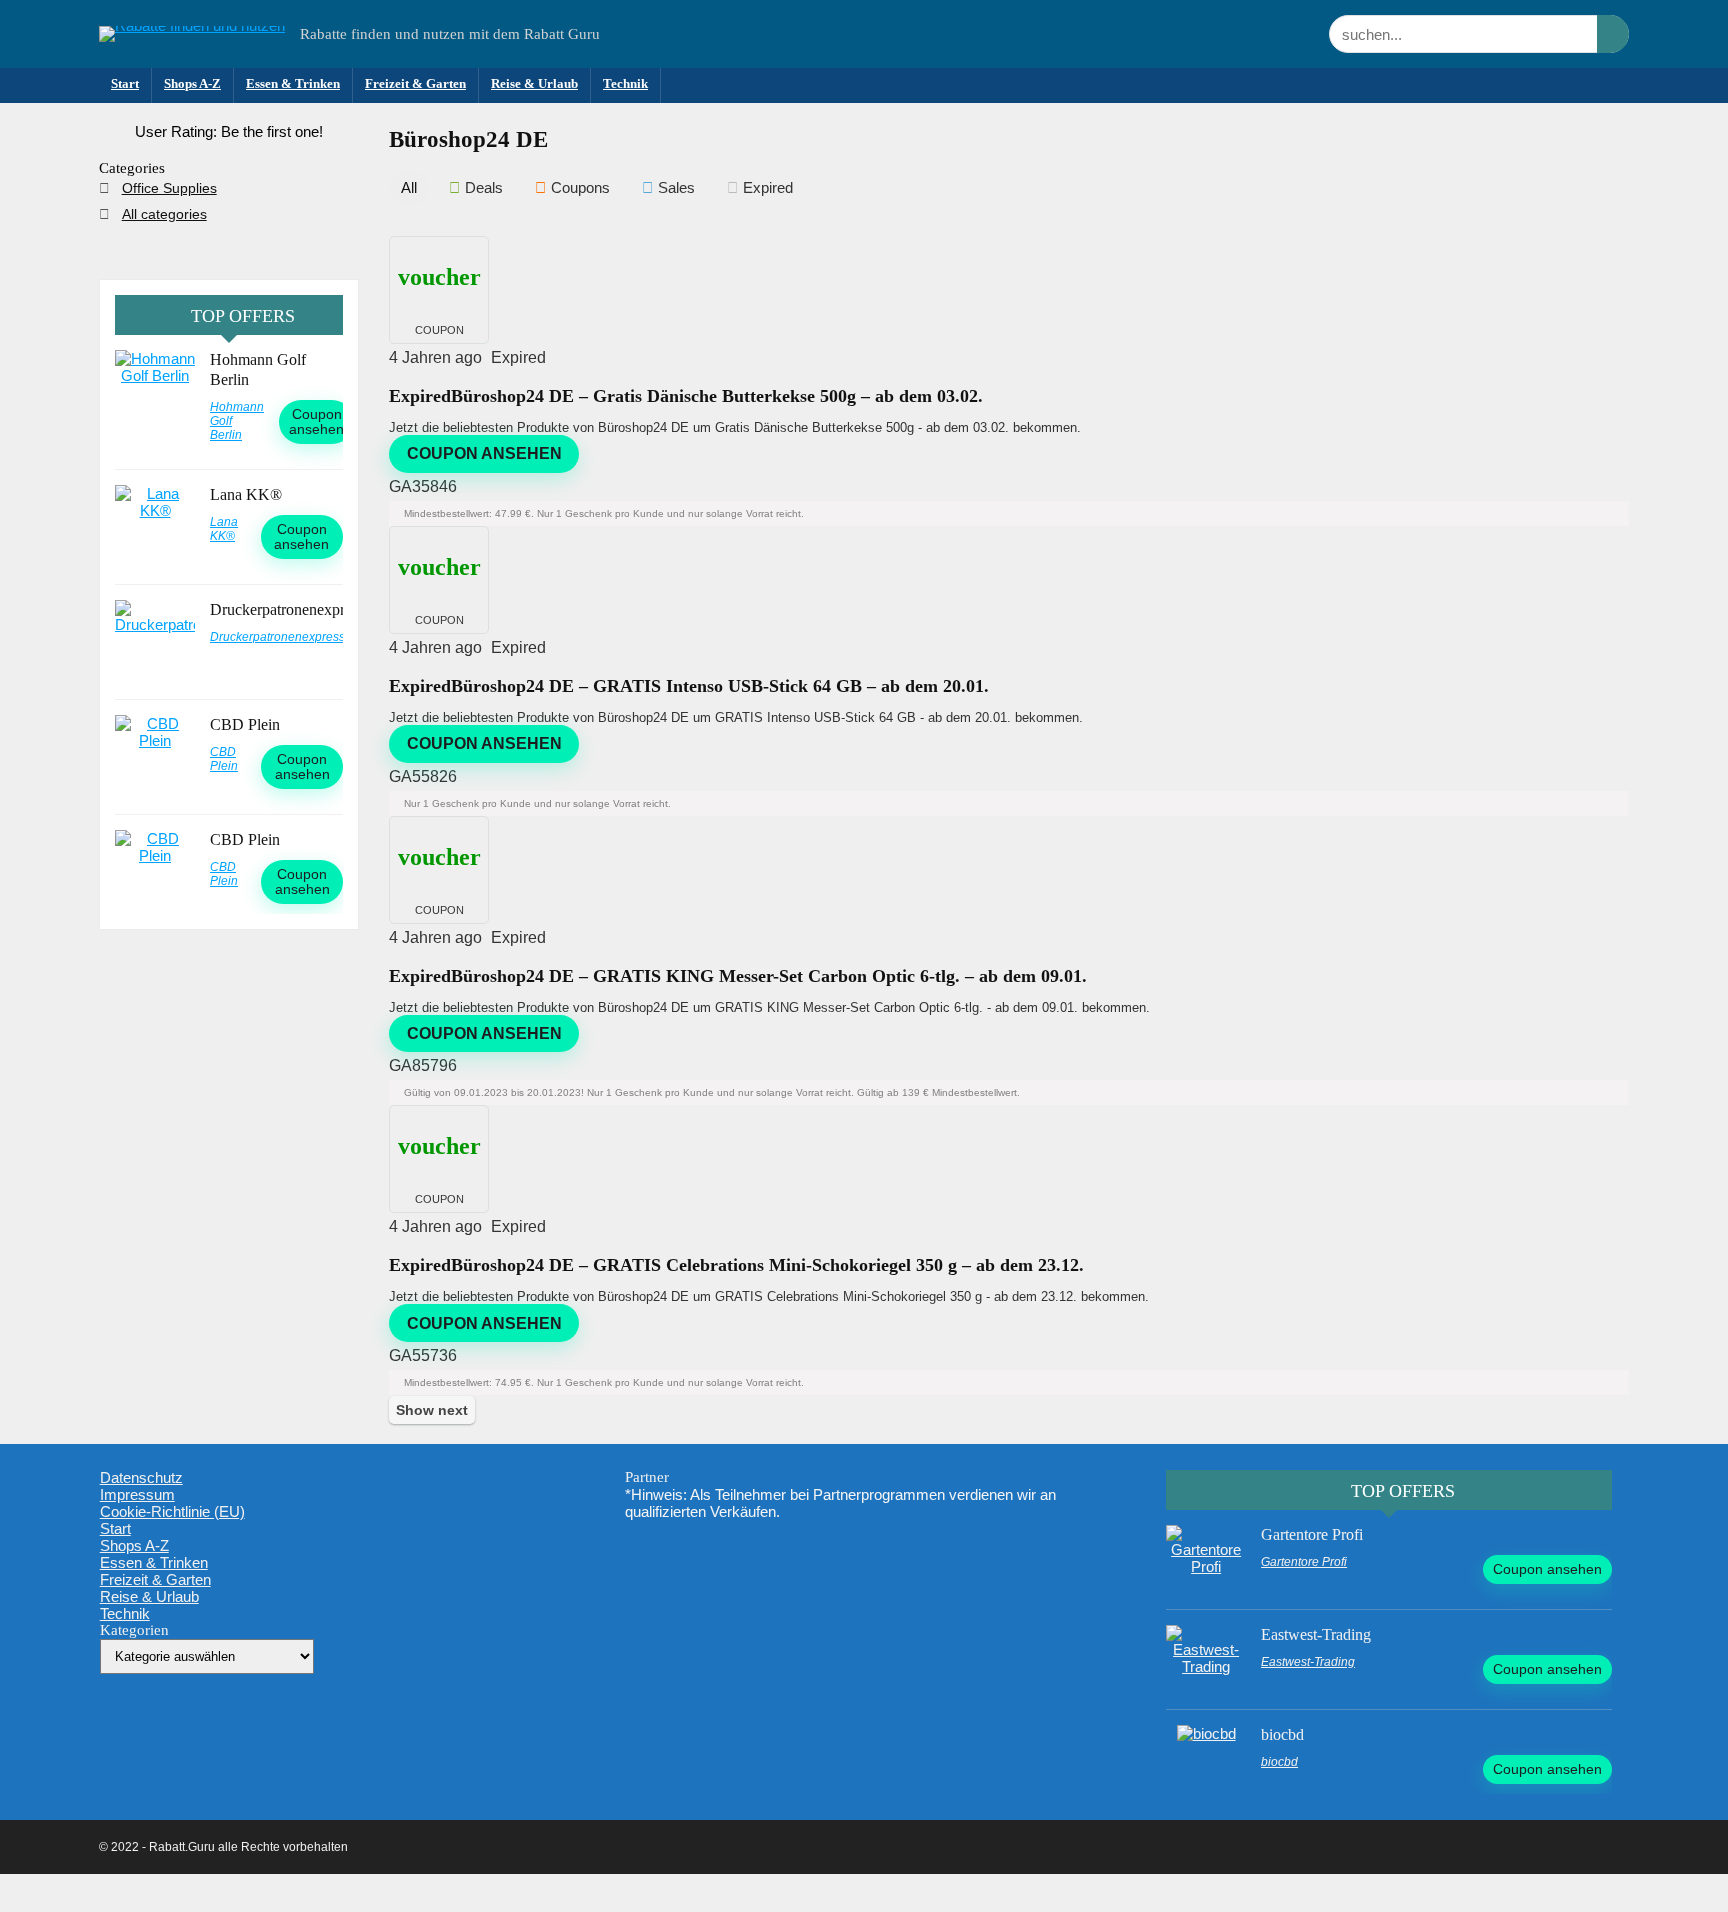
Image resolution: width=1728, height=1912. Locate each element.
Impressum (137, 1494)
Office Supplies (169, 188)
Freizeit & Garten (415, 83)
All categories (164, 214)
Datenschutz (141, 1477)
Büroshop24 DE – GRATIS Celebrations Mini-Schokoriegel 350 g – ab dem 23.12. (736, 1265)
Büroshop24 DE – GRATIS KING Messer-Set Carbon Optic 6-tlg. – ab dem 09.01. (738, 976)
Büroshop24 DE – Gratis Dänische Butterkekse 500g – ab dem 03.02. (686, 396)
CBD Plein (245, 724)
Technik (625, 83)
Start (125, 83)
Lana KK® (246, 494)
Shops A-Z (192, 83)
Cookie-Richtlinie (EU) (172, 1511)
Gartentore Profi (1312, 1534)
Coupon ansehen (484, 453)
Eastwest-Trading (1316, 1634)
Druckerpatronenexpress (287, 609)
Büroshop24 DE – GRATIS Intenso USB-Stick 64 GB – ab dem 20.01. (689, 686)
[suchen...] (1613, 34)
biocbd (1282, 1734)
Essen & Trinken (293, 83)
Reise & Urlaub (534, 83)
